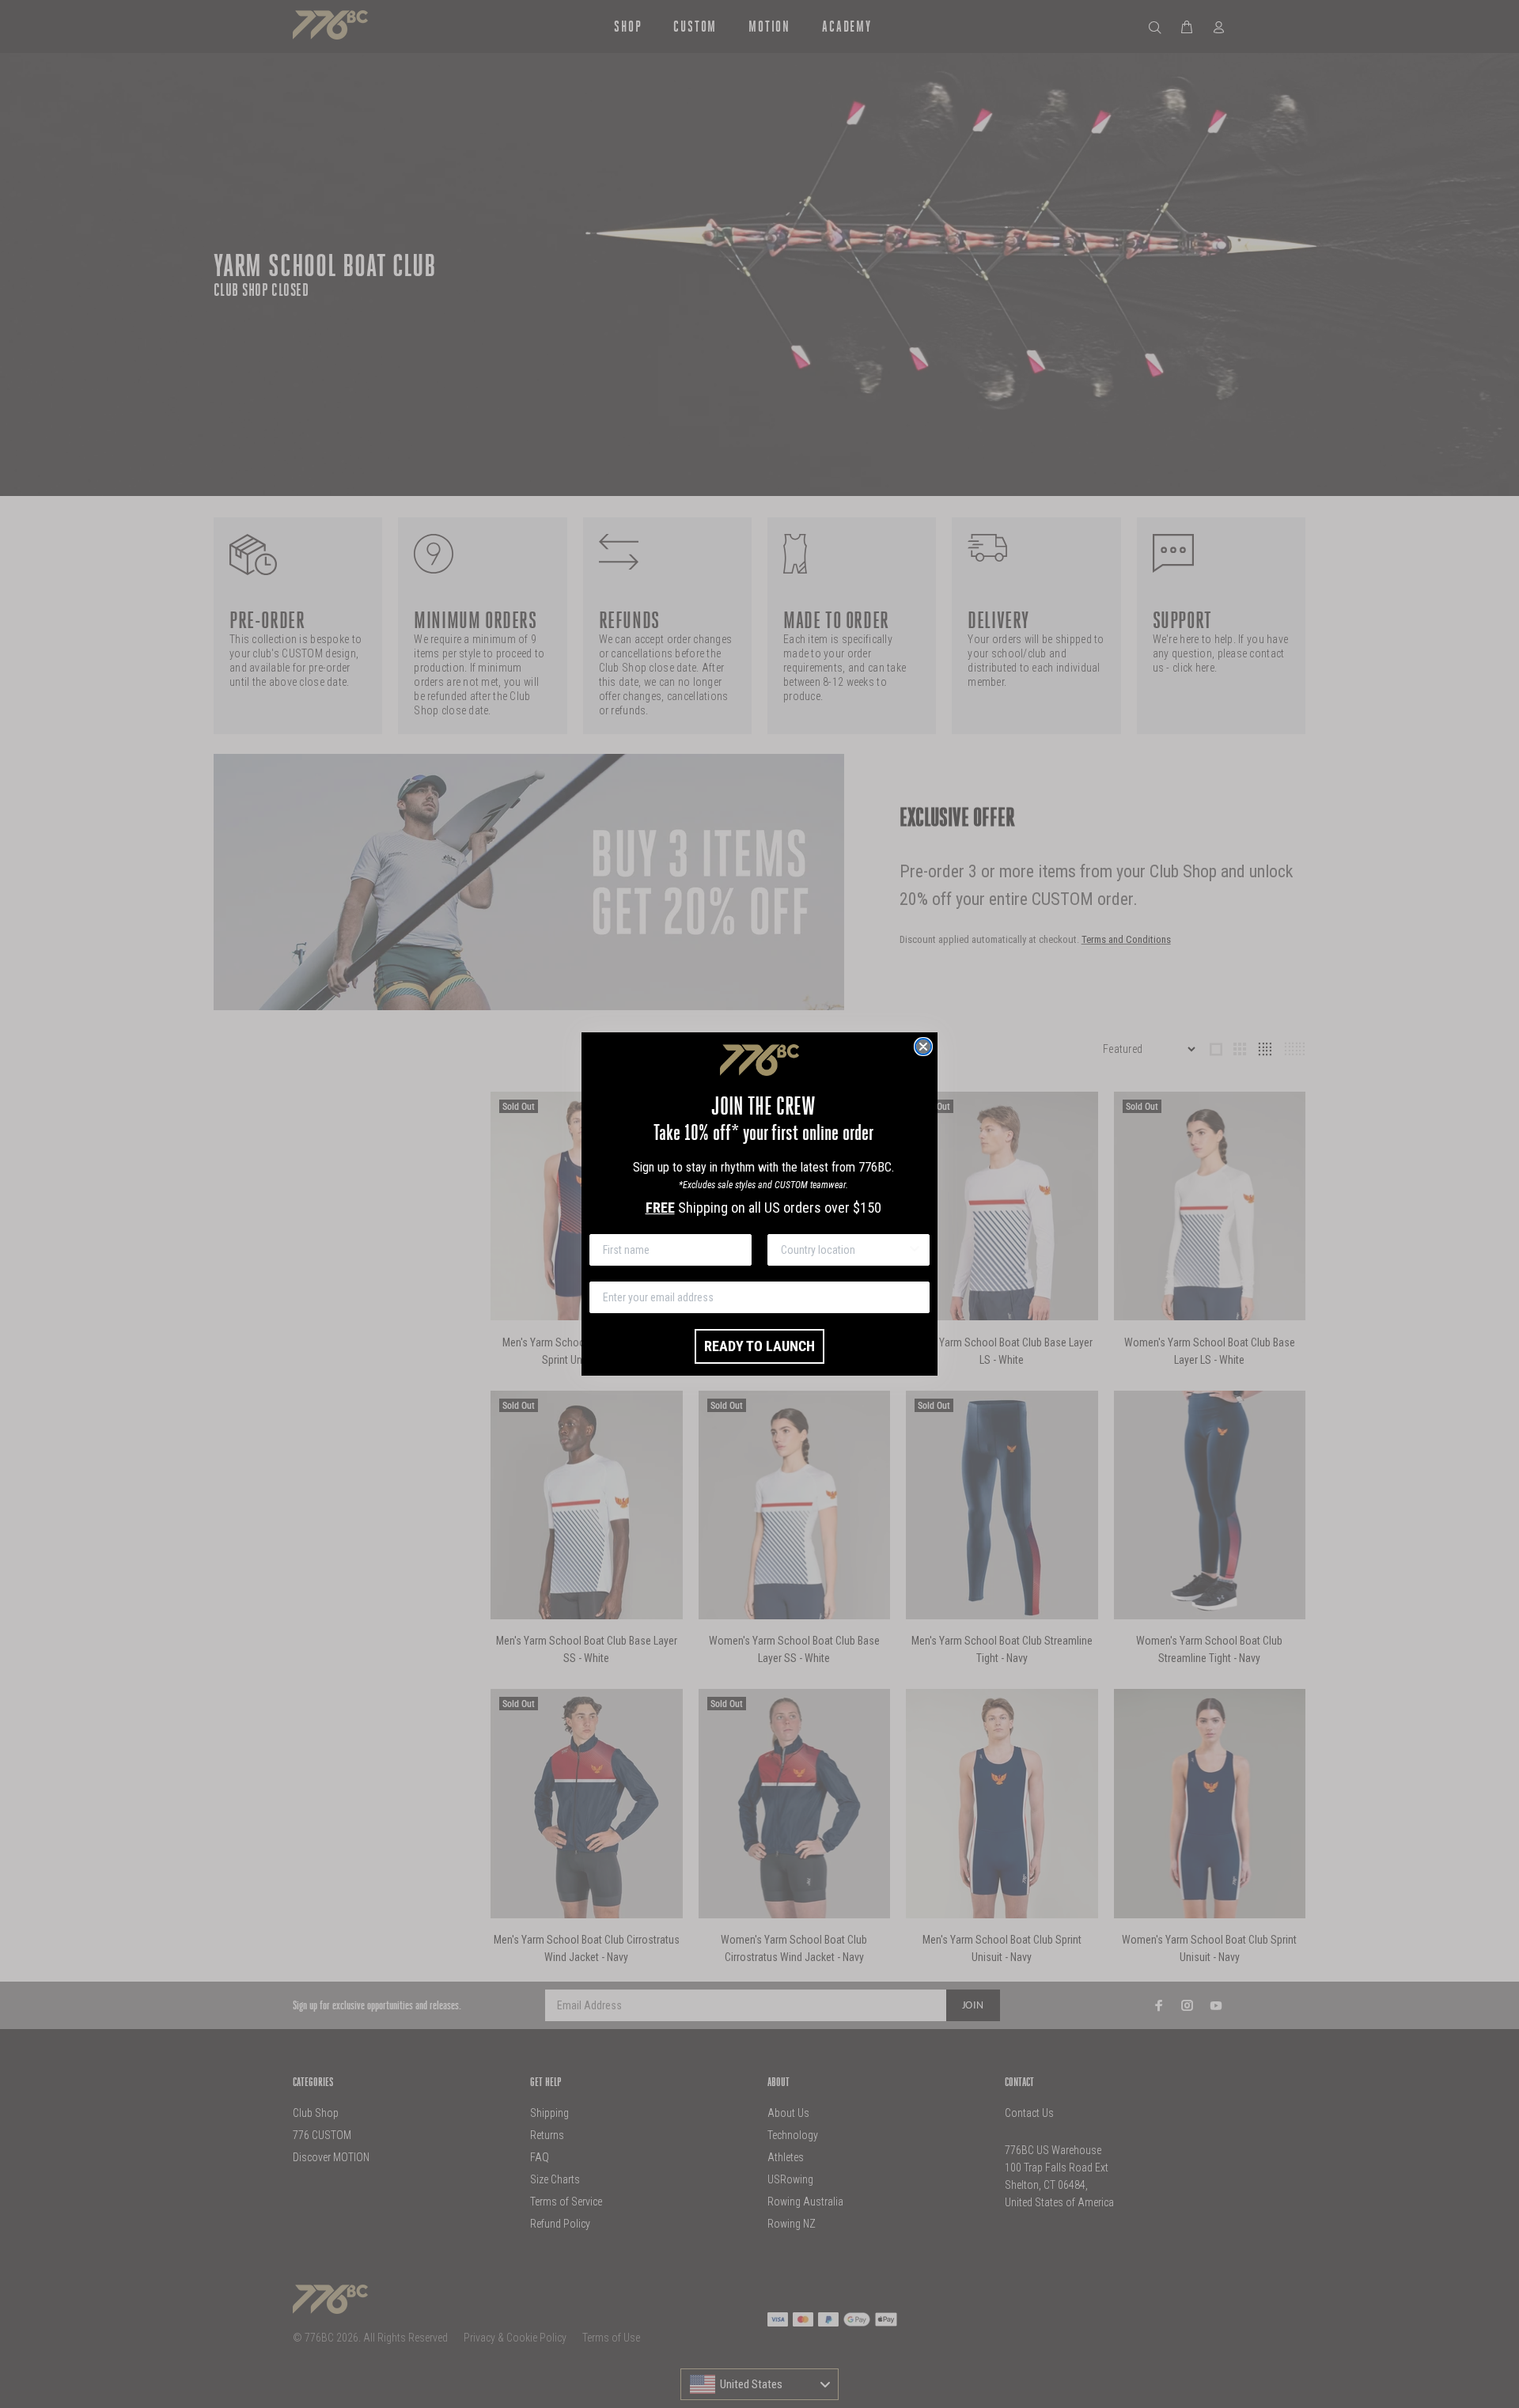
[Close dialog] (923, 1047)
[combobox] (844, 1250)
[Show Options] (915, 1250)
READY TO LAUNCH (759, 1346)
